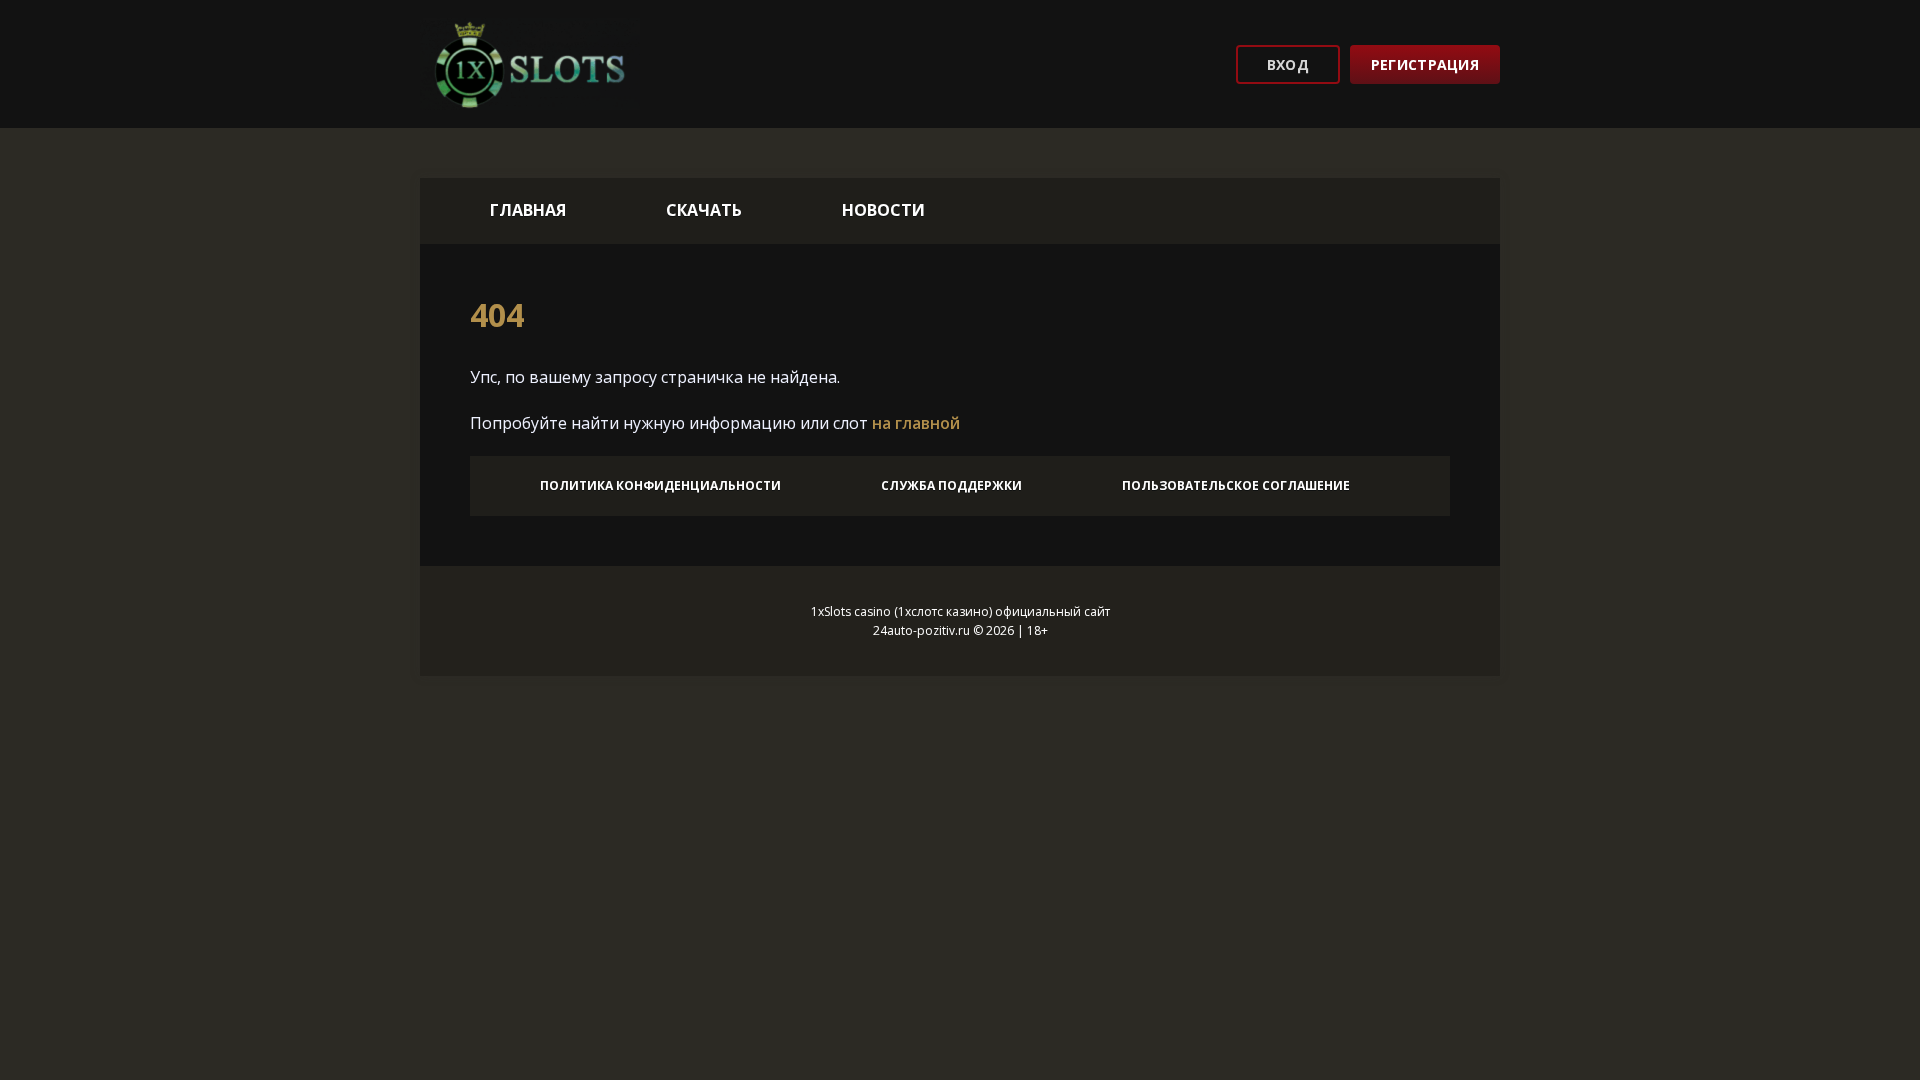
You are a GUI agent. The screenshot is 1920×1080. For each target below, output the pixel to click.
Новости (883, 210)
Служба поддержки (951, 485)
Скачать (704, 210)
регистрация (1425, 64)
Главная (528, 210)
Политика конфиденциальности (660, 485)
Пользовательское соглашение (1236, 485)
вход (1288, 64)
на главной (916, 423)
